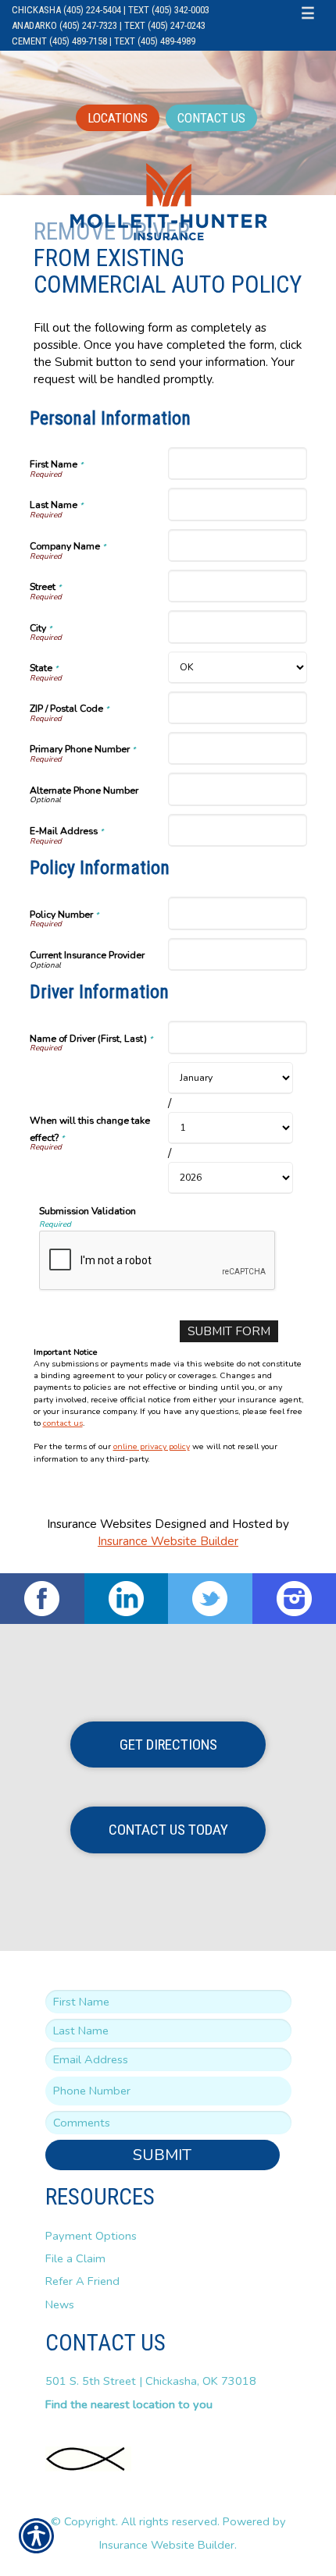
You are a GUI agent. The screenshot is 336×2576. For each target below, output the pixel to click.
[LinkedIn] (127, 1599)
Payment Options (91, 2236)
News (60, 2304)
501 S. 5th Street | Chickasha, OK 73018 (151, 2381)
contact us (63, 1423)
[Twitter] (210, 1599)
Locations (118, 118)
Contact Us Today (168, 1830)
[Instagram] (295, 1599)
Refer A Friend (82, 2281)
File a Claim (75, 2258)
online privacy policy (152, 1446)
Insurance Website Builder (168, 1541)
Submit (162, 2155)
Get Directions (168, 1745)
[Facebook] (42, 1599)
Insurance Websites (99, 1524)
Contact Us (211, 118)
